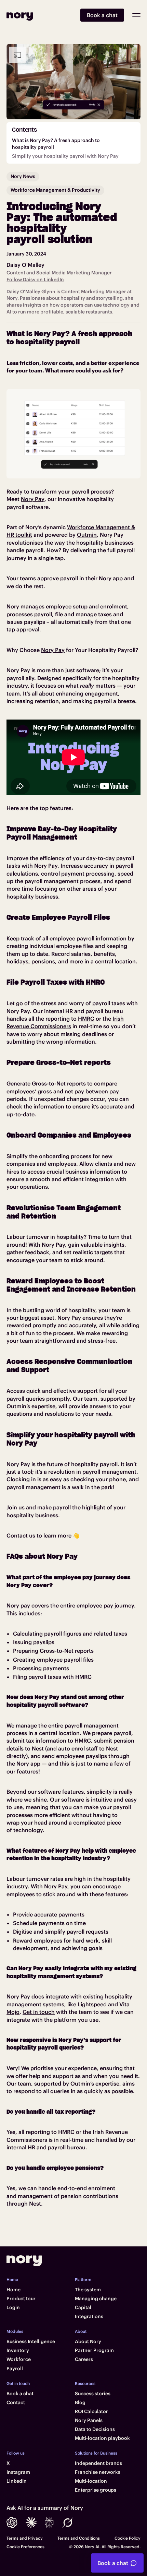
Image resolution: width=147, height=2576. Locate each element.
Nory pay (18, 1605)
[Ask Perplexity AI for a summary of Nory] (49, 2522)
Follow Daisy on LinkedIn (35, 280)
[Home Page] (20, 15)
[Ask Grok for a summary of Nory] (68, 2522)
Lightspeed (92, 2004)
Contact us (21, 1535)
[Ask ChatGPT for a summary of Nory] (12, 2522)
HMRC (86, 1019)
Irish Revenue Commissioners (65, 1022)
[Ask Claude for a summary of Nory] (31, 2522)
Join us (16, 1507)
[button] (136, 15)
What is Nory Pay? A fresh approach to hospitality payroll (56, 144)
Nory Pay (33, 499)
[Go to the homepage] (24, 2261)
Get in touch (39, 2012)
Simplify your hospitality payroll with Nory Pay (65, 156)
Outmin (87, 535)
